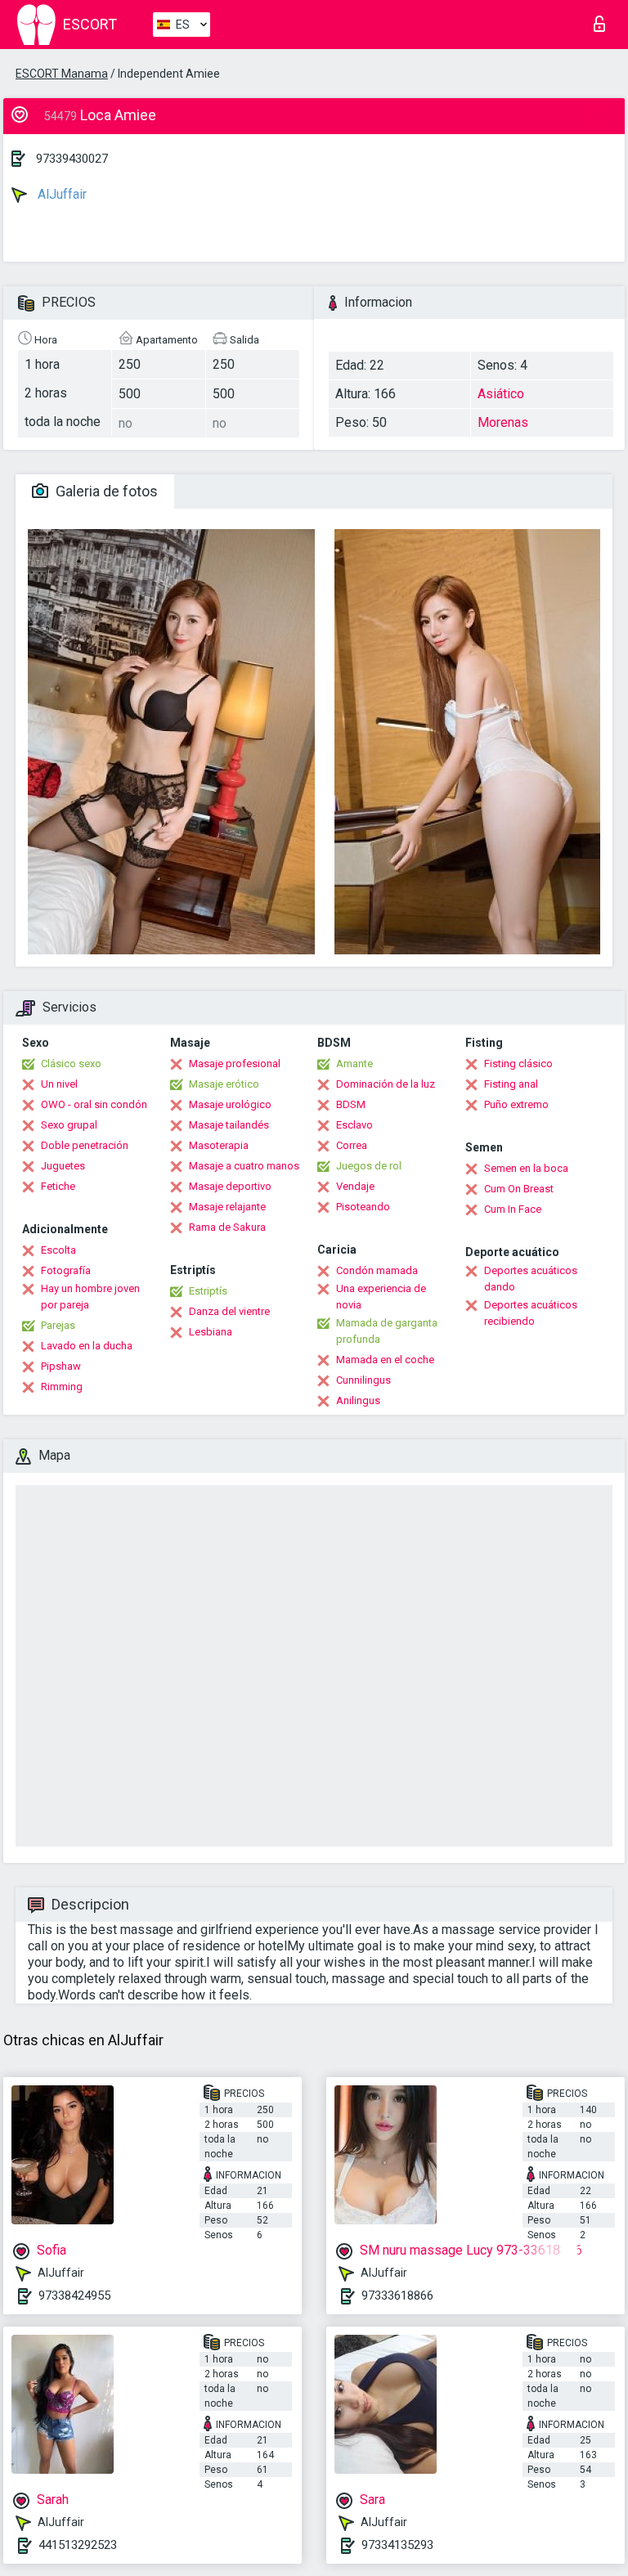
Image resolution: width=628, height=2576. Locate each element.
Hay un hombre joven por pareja (90, 1297)
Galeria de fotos (105, 491)
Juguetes (63, 1166)
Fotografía (66, 1270)
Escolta (58, 1250)
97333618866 (397, 2296)
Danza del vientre (229, 1311)
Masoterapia (219, 1145)
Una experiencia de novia (381, 1297)
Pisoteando (363, 1207)
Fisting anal (511, 1084)
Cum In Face (513, 1209)
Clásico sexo (71, 1064)
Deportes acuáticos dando (531, 1279)
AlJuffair (61, 194)
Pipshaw (61, 1366)
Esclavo (354, 1125)
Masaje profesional (235, 1064)
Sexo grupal (69, 1125)
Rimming (62, 1387)
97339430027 (72, 159)
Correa (352, 1145)
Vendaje (355, 1186)
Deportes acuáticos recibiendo (531, 1313)
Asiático (501, 394)
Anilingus (358, 1400)
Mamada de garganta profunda (387, 1331)
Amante (354, 1064)
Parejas (58, 1325)
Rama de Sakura (227, 1227)
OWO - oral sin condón (94, 1104)
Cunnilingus (363, 1380)
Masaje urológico (230, 1104)
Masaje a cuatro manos (244, 1166)
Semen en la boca (526, 1168)
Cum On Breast (519, 1189)
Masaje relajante (227, 1207)
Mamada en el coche (385, 1360)
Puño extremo (516, 1104)
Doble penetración (85, 1145)
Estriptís (208, 1291)
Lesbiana (211, 1332)
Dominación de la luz (386, 1084)
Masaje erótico (224, 1084)
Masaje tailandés (229, 1125)
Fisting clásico (518, 1064)
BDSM (351, 1104)
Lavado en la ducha (87, 1346)
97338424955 (74, 2296)
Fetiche (58, 1186)
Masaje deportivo (230, 1186)
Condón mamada (377, 1270)
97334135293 (397, 2545)
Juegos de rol (369, 1166)
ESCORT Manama (62, 74)
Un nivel (59, 1084)
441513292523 (78, 2545)
